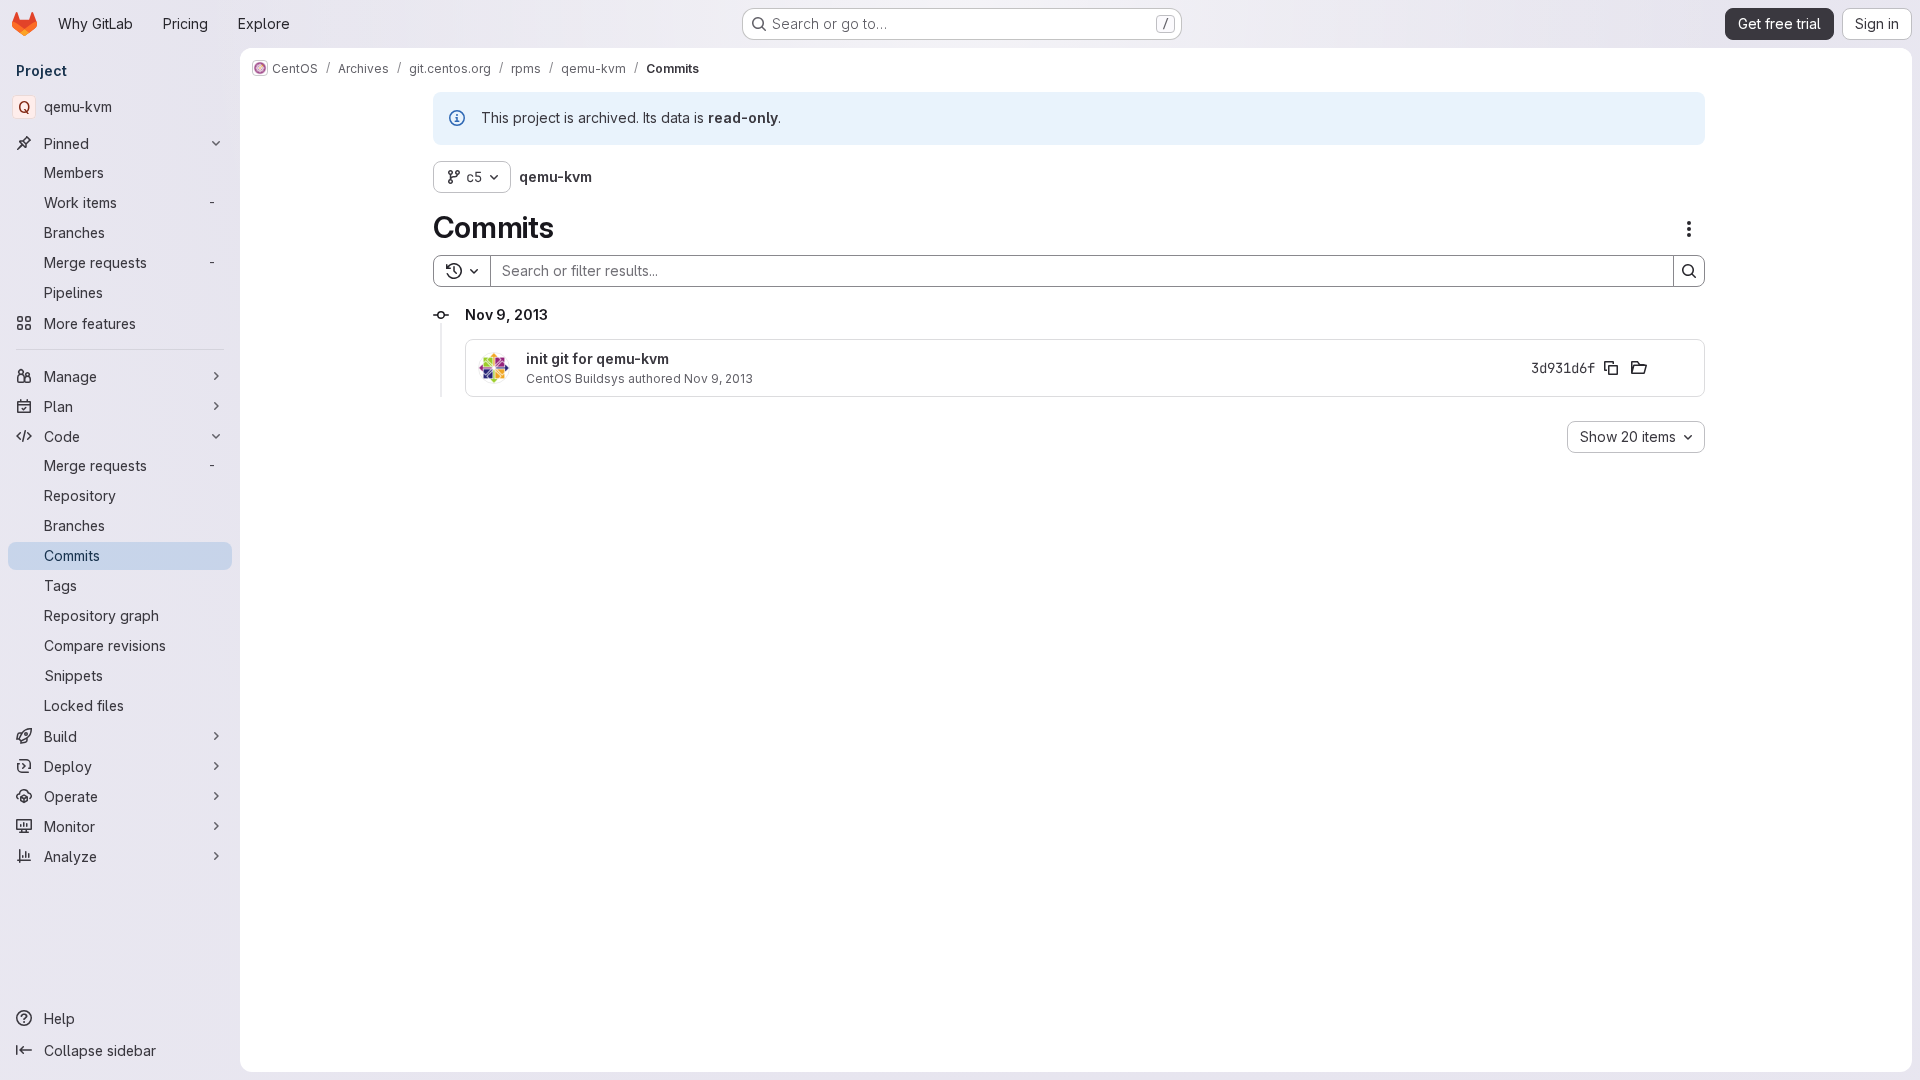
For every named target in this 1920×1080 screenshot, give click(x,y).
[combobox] (1636, 437)
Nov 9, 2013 (718, 378)
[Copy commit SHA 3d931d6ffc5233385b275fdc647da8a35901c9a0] (1611, 368)
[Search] (1689, 271)
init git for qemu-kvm (597, 359)
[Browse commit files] (1639, 368)
